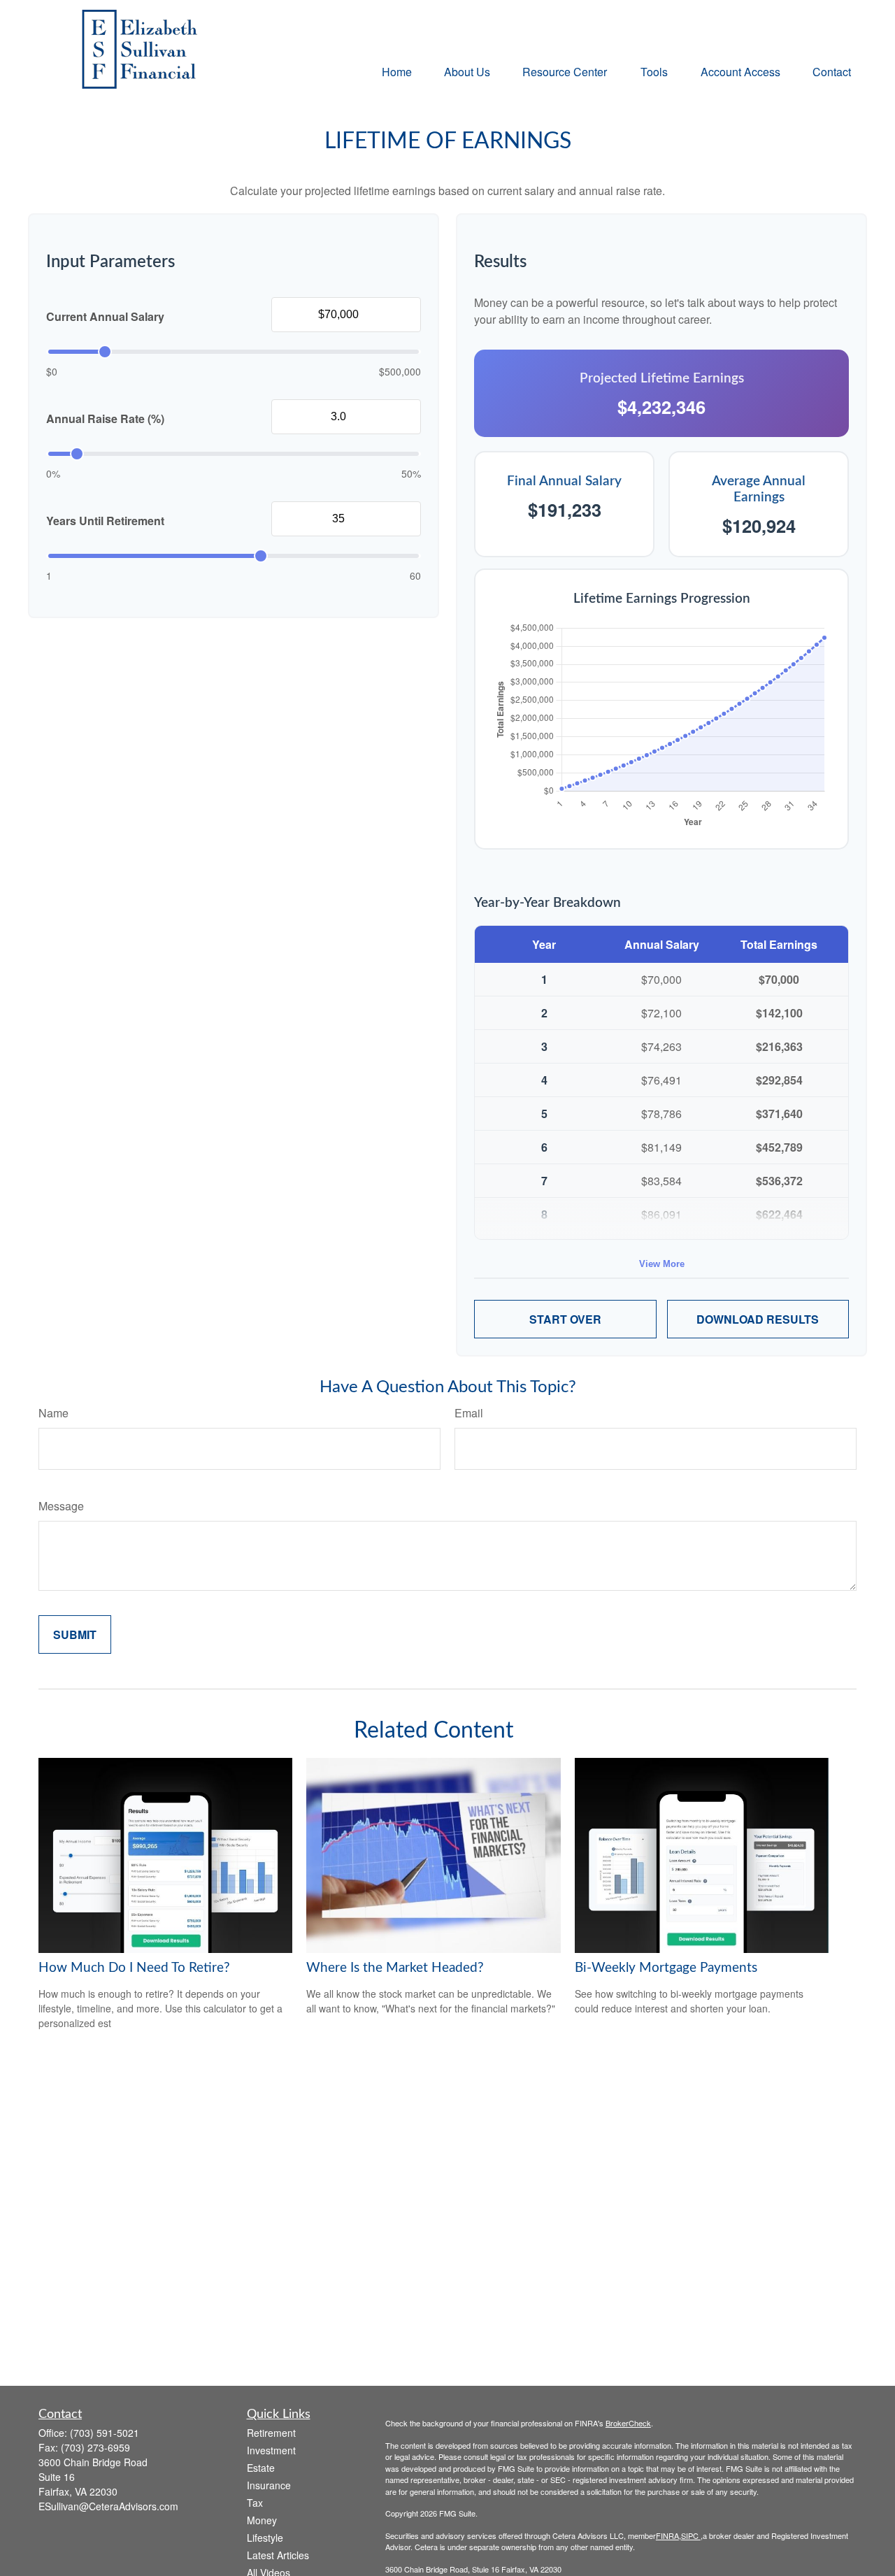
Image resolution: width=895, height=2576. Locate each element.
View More (662, 1264)
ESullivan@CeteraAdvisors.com (108, 2506)
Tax (255, 2503)
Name (53, 1413)
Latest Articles (278, 2555)
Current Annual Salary (105, 316)
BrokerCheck (628, 2423)
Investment (271, 2450)
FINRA (667, 2535)
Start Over (565, 1319)
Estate (261, 2468)
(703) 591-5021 (105, 2433)
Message (61, 1506)
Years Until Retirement (105, 521)
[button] (397, 71)
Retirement (271, 2433)
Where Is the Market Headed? (395, 1968)
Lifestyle (265, 2538)
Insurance (269, 2485)
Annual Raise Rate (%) (105, 418)
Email (469, 1413)
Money (262, 2520)
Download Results (758, 1319)
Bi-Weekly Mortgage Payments (666, 1968)
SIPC (691, 2535)
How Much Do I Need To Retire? (134, 1968)
